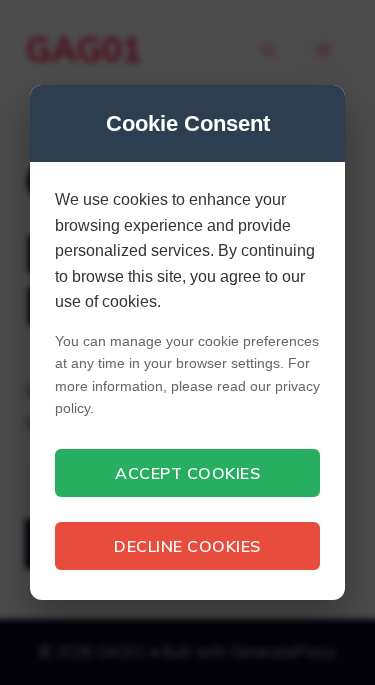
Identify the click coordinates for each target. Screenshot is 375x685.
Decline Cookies (187, 546)
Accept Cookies (187, 473)
